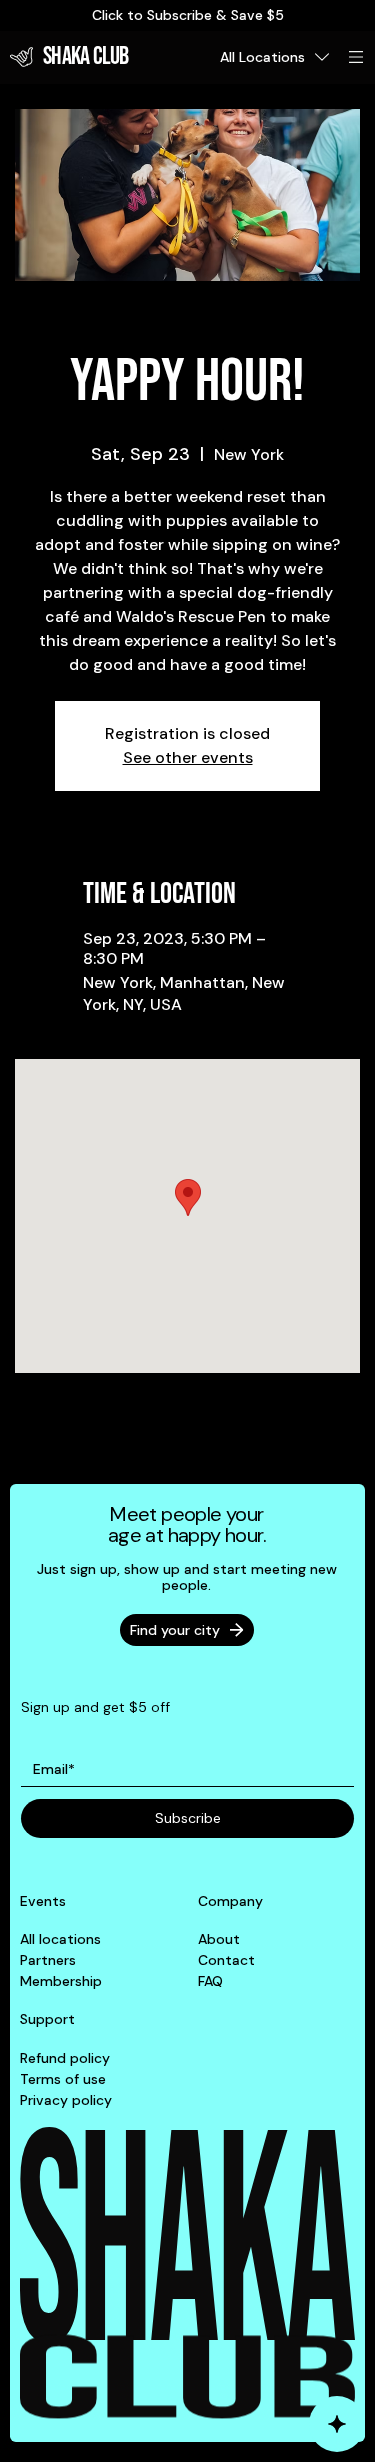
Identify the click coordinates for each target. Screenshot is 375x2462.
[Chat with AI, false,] (337, 2424)
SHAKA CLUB (86, 56)
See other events (188, 757)
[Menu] (357, 57)
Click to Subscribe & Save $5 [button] (188, 15)
